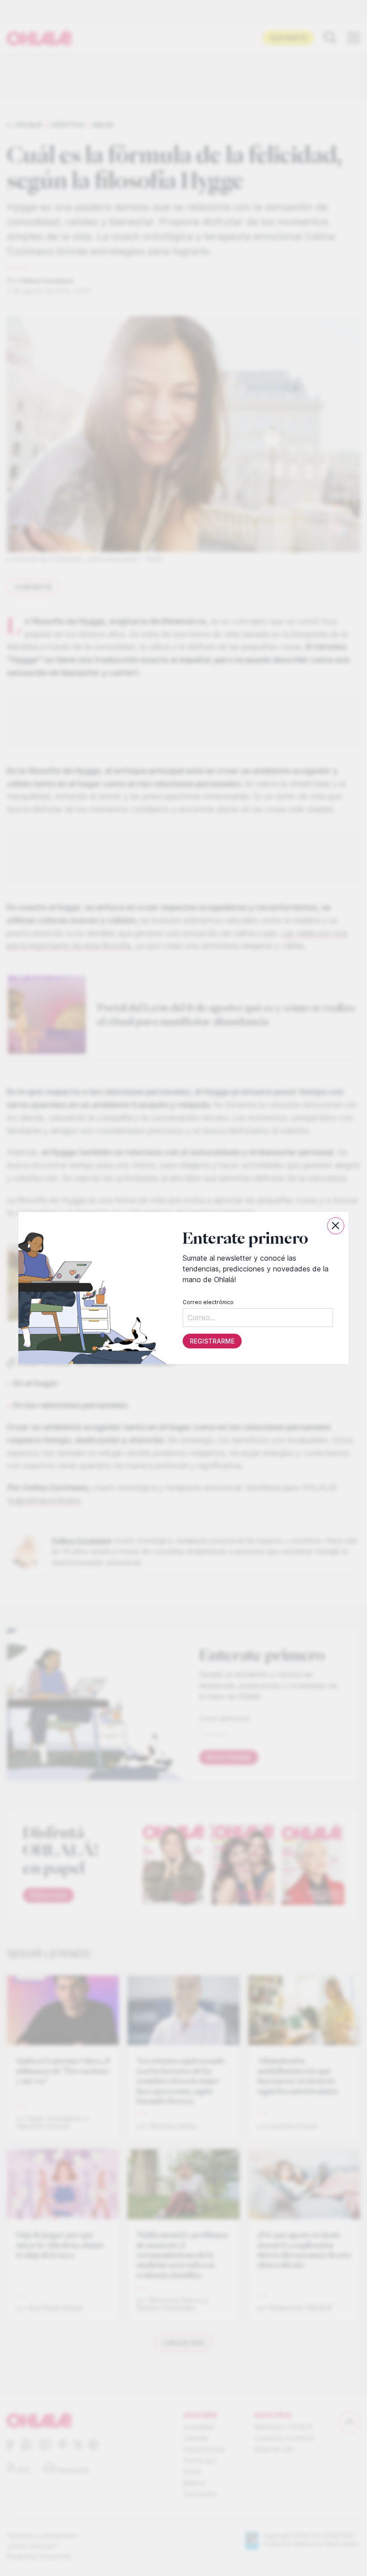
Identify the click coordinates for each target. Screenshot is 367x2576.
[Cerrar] (336, 1226)
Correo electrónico (208, 1302)
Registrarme (212, 1341)
